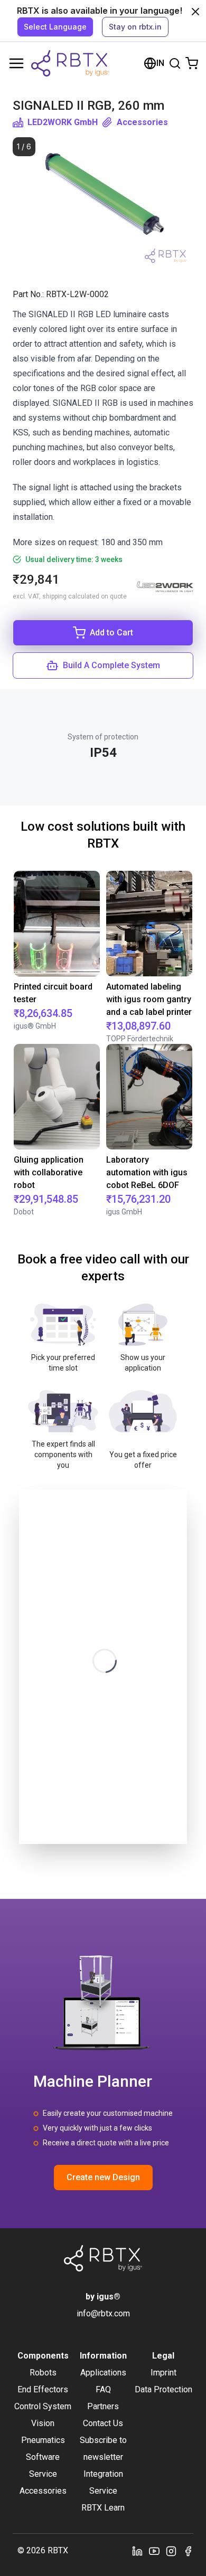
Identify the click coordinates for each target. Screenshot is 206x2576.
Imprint (163, 2373)
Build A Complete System (111, 665)
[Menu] (16, 63)
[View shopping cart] (192, 63)
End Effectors (43, 2389)
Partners (103, 2406)
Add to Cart (111, 633)
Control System (43, 2406)
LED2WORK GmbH (63, 122)
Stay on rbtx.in (135, 27)
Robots (43, 2373)
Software (43, 2457)
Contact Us (103, 2423)
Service (43, 2474)
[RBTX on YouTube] (154, 2551)
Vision (43, 2423)
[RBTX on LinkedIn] (137, 2551)
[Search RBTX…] (175, 63)
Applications (103, 2373)
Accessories (142, 122)
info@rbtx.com (103, 2313)
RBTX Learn (103, 2508)
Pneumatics (43, 2440)
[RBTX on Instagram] (171, 2551)
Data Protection (163, 2389)
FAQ (103, 2389)
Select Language (55, 27)
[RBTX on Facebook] (188, 2551)
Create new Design (103, 2177)
